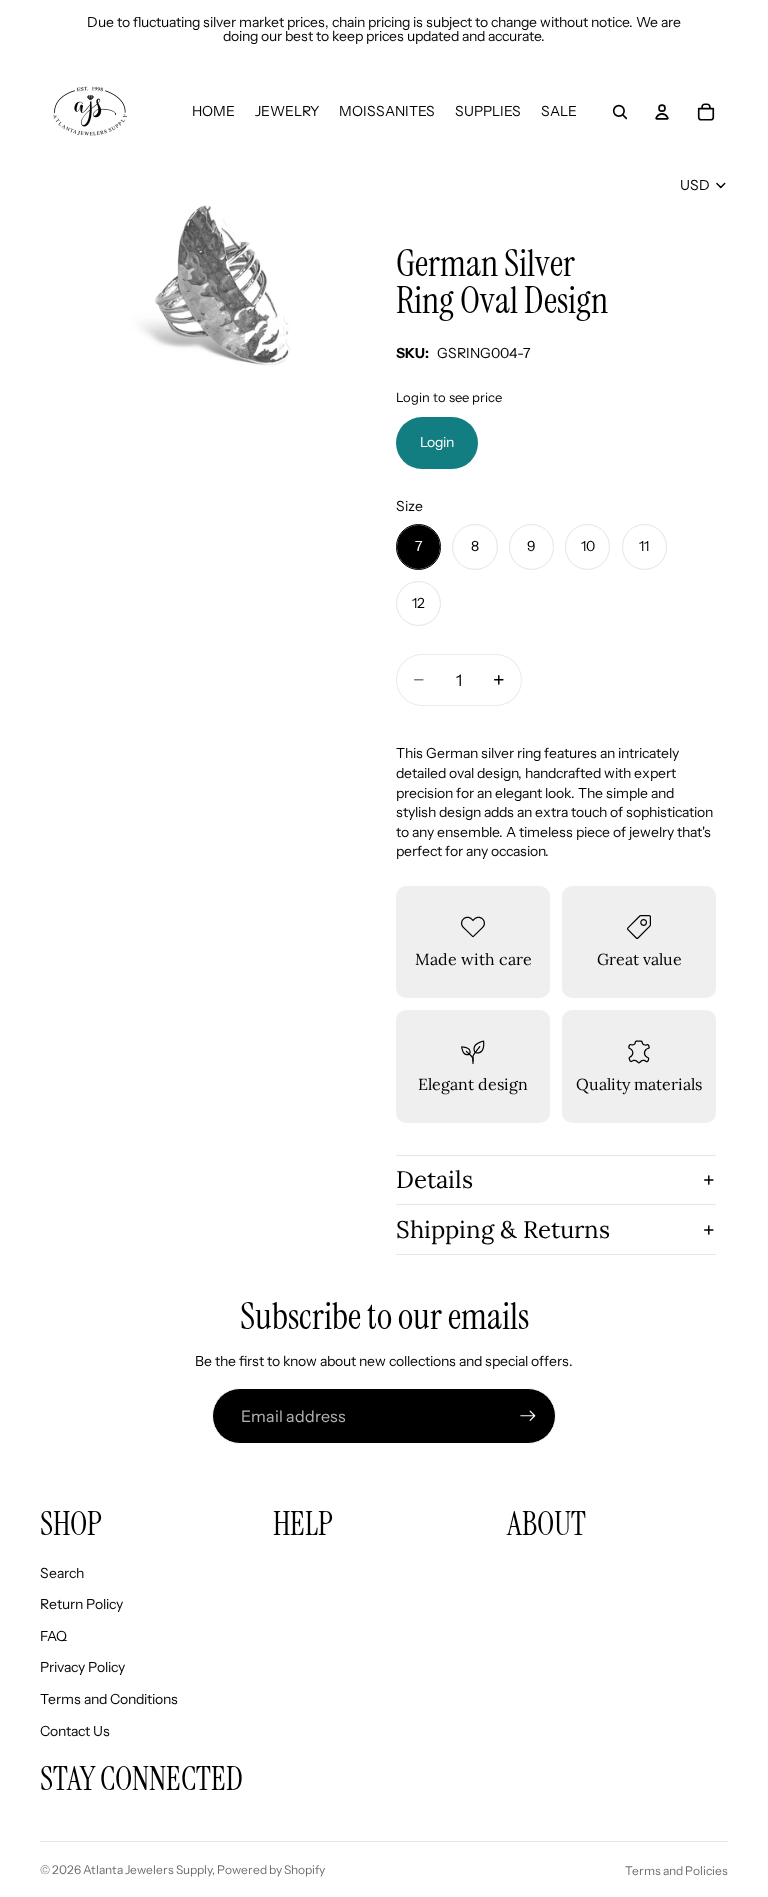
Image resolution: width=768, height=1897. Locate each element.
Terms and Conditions (109, 1699)
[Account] (662, 112)
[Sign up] (528, 1416)
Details (434, 1179)
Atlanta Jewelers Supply (147, 1869)
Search (62, 1573)
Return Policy (81, 1604)
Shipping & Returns (503, 1229)
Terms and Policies (676, 1870)
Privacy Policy (82, 1667)
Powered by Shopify (271, 1869)
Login (437, 442)
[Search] (620, 112)
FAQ (53, 1636)
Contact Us (75, 1731)
